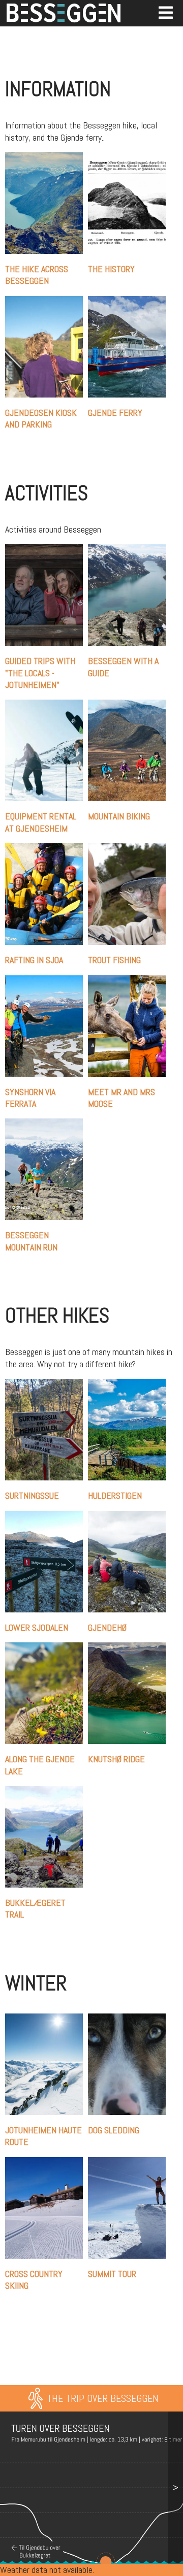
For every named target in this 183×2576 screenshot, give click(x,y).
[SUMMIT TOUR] (129, 2163)
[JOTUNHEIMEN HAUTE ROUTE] (47, 2019)
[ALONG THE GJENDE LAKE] (47, 1648)
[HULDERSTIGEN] (129, 1385)
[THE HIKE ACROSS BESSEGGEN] (47, 158)
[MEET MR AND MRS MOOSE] (129, 981)
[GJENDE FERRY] (129, 302)
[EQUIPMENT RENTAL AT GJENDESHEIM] (47, 705)
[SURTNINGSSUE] (47, 1385)
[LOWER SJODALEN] (47, 1517)
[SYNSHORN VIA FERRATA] (47, 981)
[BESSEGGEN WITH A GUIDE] (129, 550)
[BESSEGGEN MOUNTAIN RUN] (47, 1124)
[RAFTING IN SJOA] (47, 849)
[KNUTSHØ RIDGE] (129, 1648)
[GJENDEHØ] (129, 1517)
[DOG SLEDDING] (129, 2019)
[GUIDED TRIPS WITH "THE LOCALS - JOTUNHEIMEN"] (47, 550)
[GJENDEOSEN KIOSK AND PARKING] (47, 302)
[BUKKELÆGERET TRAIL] (47, 1792)
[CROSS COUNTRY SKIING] (47, 2163)
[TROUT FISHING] (129, 849)
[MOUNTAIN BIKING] (129, 705)
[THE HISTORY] (129, 158)
